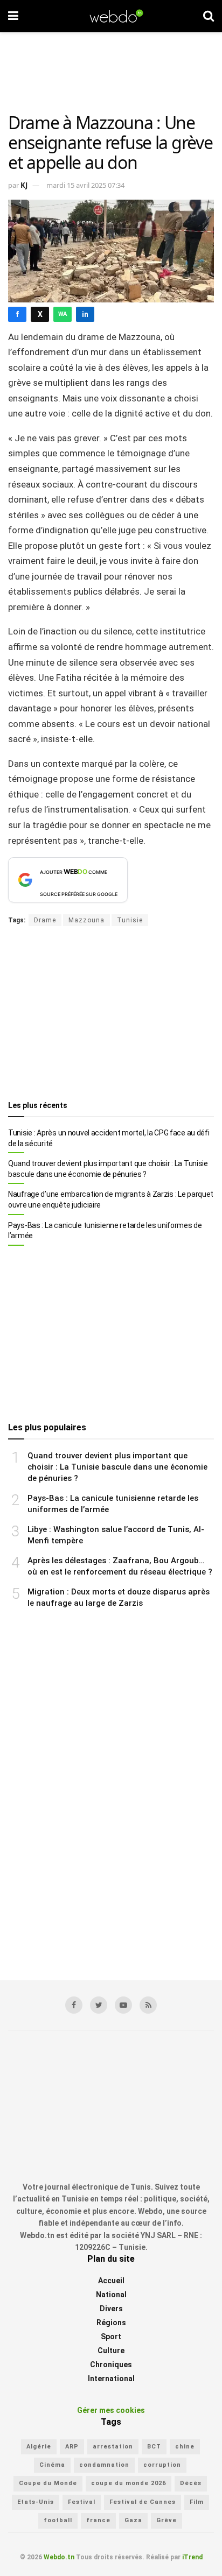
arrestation (113, 2446)
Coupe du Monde (48, 2483)
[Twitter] (99, 2005)
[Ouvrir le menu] (13, 16)
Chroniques (111, 2365)
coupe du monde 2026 (129, 2483)
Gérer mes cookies (111, 2410)
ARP (72, 2446)
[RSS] (148, 2005)
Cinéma (52, 2465)
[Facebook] (74, 2005)
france (98, 2520)
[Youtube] (123, 2005)
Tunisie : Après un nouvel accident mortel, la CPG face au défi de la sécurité (109, 1138)
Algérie (39, 2446)
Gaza (133, 2520)
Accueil (111, 2281)
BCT (154, 2446)
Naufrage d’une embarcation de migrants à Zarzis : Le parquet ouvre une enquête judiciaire (111, 1199)
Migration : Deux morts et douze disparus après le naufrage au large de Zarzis (119, 1597)
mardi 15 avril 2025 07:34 (85, 185)
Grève (166, 2520)
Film (197, 2502)
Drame (45, 920)
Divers (111, 2309)
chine (185, 2446)
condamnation (104, 2465)
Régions (111, 2323)
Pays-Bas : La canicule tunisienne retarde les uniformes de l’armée (105, 1231)
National (111, 2295)
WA (63, 314)
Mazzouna (86, 920)
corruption (162, 2465)
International (111, 2379)
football (58, 2520)
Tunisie (130, 920)
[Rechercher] (209, 16)
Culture (111, 2351)
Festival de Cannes (143, 2502)
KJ (24, 185)
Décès (191, 2483)
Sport (111, 2337)
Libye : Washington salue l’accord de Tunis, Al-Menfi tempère (116, 1535)
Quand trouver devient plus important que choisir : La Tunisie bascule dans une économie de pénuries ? (108, 1169)
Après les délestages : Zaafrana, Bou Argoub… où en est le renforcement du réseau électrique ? (120, 1566)
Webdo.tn (59, 2557)
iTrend (192, 2557)
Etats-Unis (36, 2502)
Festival (82, 2502)
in (85, 314)
